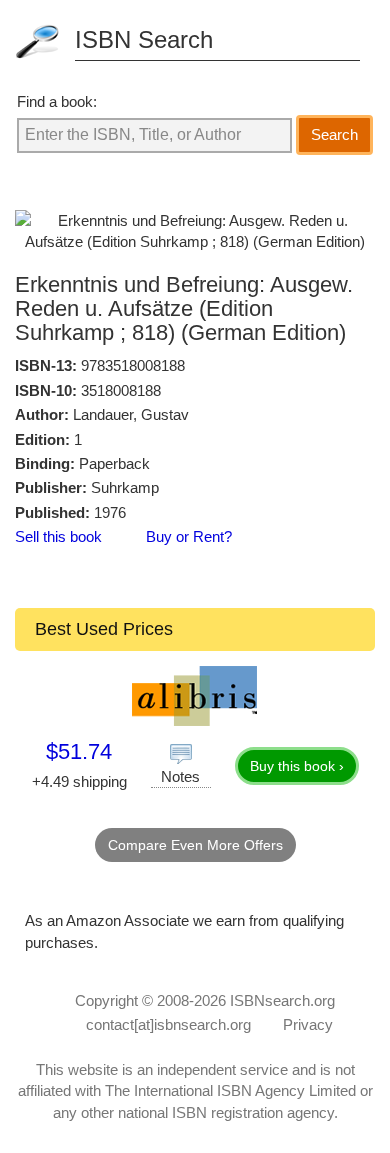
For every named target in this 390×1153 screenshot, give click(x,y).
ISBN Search (144, 39)
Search (334, 134)
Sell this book (58, 536)
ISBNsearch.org (282, 1000)
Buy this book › (297, 766)
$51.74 (79, 751)
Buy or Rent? (189, 536)
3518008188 (121, 390)
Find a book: (57, 101)
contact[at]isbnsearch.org (168, 1024)
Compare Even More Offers (195, 845)
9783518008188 (133, 365)
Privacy (308, 1024)
